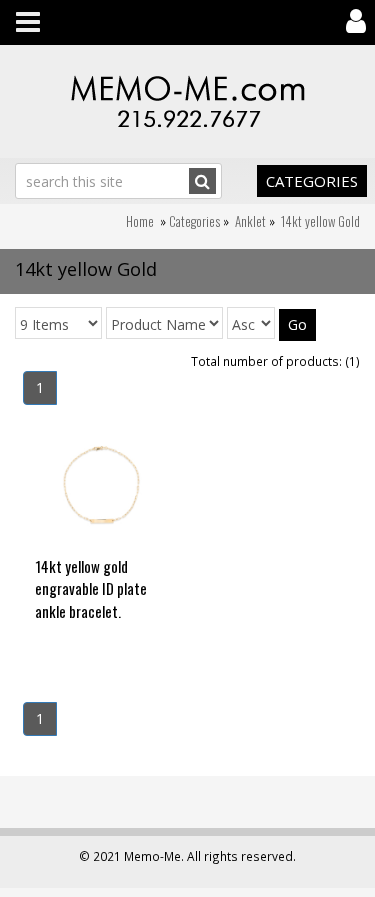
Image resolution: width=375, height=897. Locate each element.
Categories (312, 181)
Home (140, 221)
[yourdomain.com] (187, 101)
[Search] (202, 181)
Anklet (250, 221)
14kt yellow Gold (320, 221)
